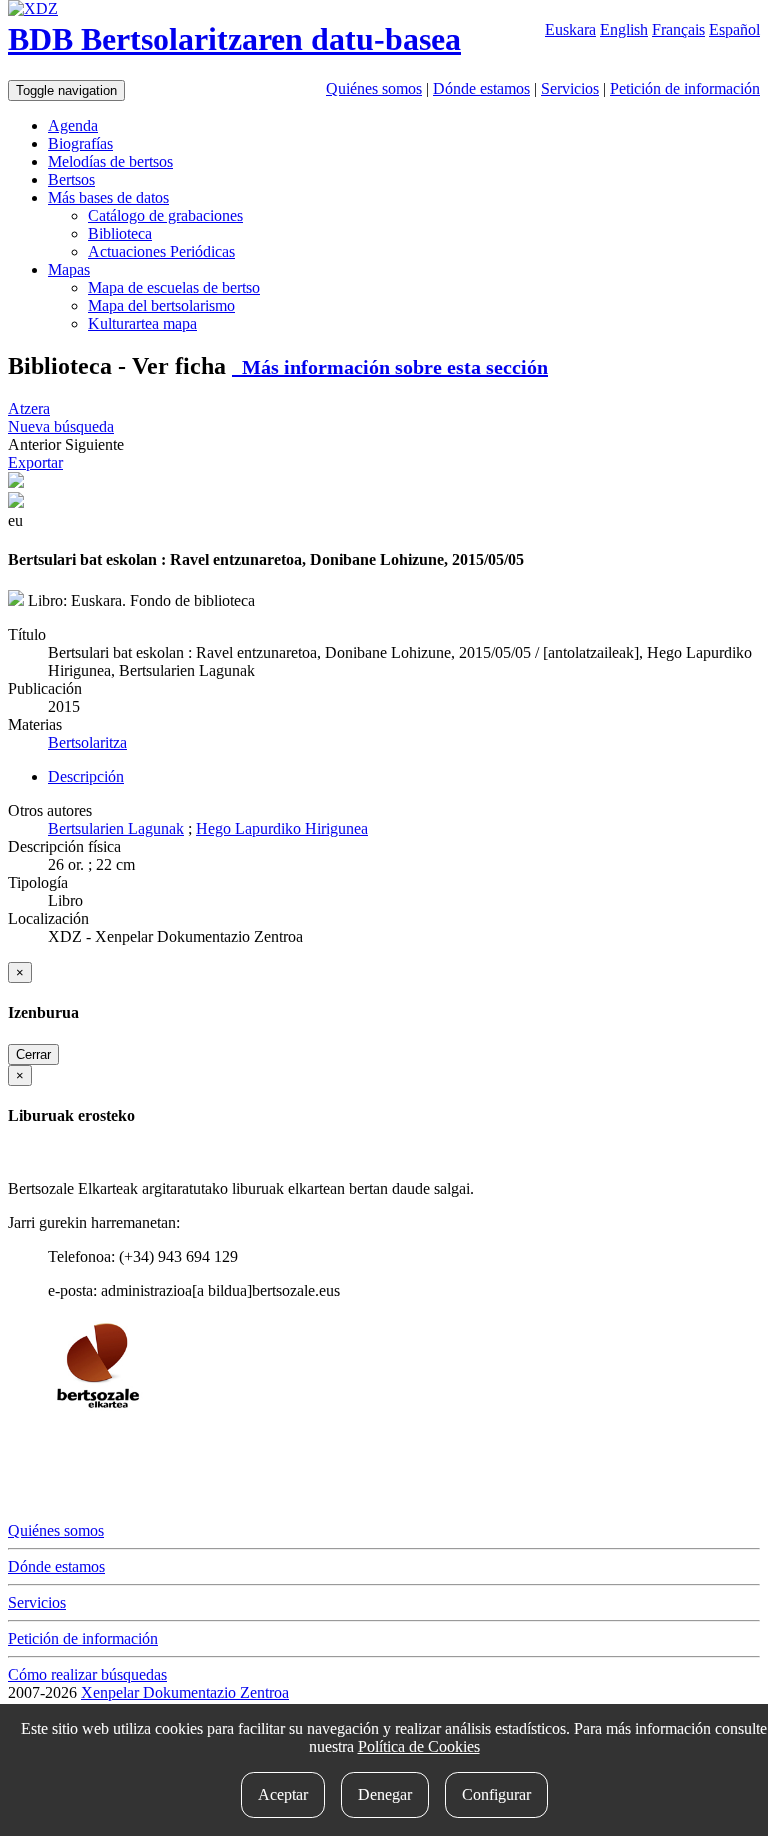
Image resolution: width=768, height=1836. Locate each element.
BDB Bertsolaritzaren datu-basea (234, 39)
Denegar (385, 1794)
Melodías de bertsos (110, 161)
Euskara (570, 29)
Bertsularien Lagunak (116, 828)
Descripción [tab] (86, 776)
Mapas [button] (69, 269)
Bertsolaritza (87, 742)
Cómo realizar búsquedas (87, 1674)
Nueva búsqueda (61, 426)
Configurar (496, 1794)
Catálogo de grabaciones (165, 215)
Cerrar (33, 1054)
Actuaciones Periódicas (161, 251)
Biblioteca (120, 233)
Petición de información (685, 88)
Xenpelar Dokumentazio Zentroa (185, 1692)
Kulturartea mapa (142, 323)
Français (678, 29)
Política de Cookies (419, 1746)
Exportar (35, 462)
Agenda (73, 125)
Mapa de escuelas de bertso (174, 287)
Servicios (570, 88)
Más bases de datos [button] (108, 197)
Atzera (29, 408)
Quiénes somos (374, 88)
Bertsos (71, 179)
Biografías (80, 143)
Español (734, 29)
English (624, 29)
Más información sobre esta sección (390, 367)
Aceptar (283, 1794)
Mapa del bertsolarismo (161, 305)
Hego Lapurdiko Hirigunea (282, 828)
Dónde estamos (481, 88)
